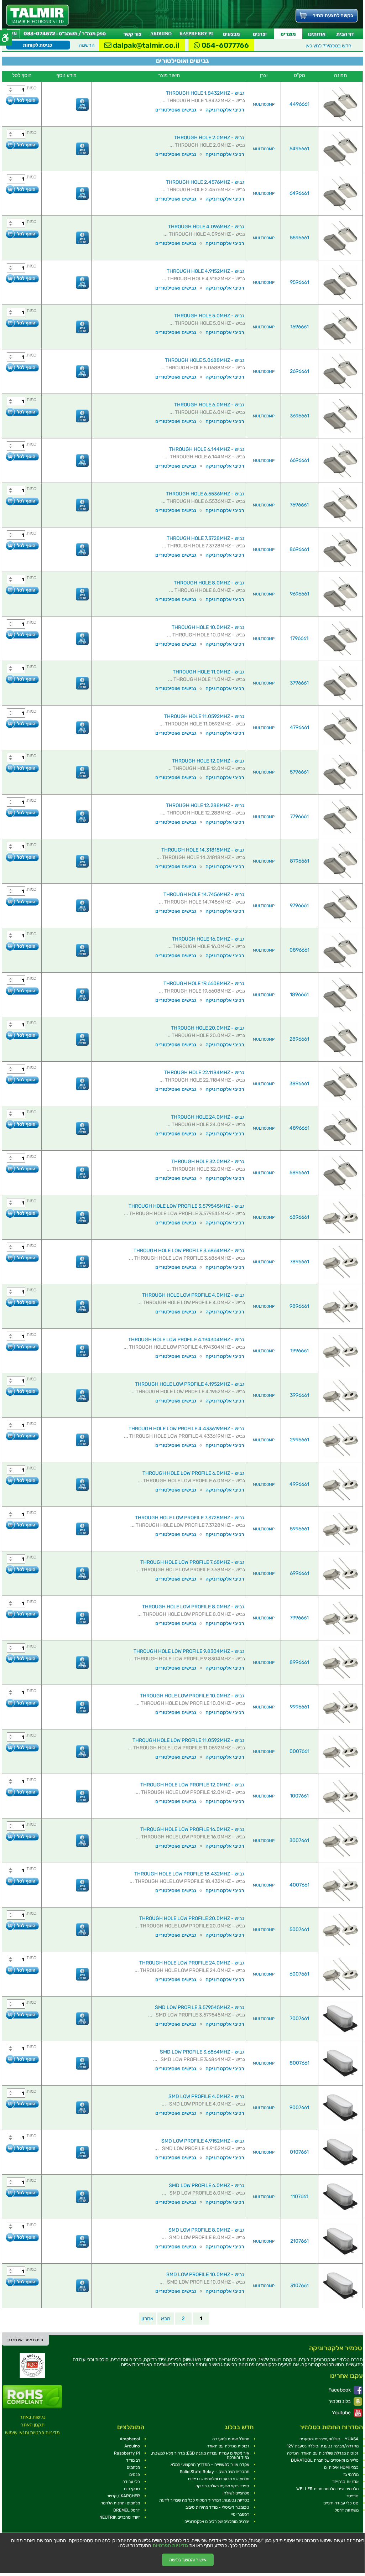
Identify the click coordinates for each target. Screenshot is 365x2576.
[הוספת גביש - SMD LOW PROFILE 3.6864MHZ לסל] (22, 2059)
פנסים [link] (135, 2474)
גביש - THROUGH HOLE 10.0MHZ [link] (208, 627)
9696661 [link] (299, 594)
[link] (38, 15)
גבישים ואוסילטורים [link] (176, 110)
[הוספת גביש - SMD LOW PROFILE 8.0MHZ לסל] (22, 2237)
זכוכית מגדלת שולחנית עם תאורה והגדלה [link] (323, 2453)
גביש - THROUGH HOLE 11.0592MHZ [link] (204, 716)
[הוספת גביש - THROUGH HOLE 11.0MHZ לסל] (22, 679)
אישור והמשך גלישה (188, 2560)
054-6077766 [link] (225, 45)
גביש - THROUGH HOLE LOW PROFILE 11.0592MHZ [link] (188, 1740)
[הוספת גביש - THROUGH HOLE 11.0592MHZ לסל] (22, 724)
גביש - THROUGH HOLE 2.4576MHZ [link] (205, 182)
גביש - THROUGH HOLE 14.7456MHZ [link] (204, 894)
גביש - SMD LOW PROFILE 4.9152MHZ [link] (203, 2141)
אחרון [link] (147, 2319)
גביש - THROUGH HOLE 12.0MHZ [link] (208, 761)
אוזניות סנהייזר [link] (345, 2482)
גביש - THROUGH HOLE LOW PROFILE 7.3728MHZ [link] (190, 1518)
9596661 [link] (299, 282)
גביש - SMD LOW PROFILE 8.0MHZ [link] (206, 2230)
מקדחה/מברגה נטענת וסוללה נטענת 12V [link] (323, 2446)
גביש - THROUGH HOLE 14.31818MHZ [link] (203, 850)
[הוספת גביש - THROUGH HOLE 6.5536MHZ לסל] (22, 501)
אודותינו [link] (317, 34)
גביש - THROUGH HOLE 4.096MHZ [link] (206, 227)
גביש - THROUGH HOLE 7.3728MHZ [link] (205, 538)
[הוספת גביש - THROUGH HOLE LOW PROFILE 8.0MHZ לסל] (22, 1614)
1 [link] (201, 2319)
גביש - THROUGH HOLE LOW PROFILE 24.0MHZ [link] (192, 1963)
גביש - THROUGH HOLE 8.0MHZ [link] (209, 583)
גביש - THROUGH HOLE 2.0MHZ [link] (209, 138)
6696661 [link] (299, 460)
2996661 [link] (299, 1440)
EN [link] (14, 34)
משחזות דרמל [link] (347, 2510)
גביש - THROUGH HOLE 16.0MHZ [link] (208, 939)
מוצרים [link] (288, 34)
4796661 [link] (299, 727)
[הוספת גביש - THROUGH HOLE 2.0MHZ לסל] (22, 145)
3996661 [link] (299, 1395)
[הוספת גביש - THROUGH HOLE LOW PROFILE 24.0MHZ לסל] (22, 1970)
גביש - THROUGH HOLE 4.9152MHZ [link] (205, 271)
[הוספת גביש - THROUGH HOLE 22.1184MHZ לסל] (22, 1080)
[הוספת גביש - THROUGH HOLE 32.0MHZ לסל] (22, 1169)
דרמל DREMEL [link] (127, 2510)
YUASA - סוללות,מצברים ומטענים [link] (329, 2439)
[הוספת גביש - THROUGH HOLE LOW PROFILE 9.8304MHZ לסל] (22, 1658)
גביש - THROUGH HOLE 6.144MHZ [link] (207, 449)
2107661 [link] (299, 2241)
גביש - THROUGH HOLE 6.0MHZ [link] (209, 405)
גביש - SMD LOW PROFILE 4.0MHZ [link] (206, 2096)
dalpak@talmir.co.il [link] (145, 45)
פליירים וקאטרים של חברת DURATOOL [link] (325, 2460)
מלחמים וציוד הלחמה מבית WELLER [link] (327, 2489)
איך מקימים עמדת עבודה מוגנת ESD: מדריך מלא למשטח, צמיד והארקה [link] (200, 2455)
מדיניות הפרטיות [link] (170, 2546)
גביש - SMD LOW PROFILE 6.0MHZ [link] (207, 2185)
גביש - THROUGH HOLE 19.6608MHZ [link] (204, 983)
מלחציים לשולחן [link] (236, 2493)
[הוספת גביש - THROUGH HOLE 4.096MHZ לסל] (22, 234)
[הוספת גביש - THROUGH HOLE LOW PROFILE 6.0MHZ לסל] (22, 1480)
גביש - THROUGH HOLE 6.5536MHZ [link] (205, 494)
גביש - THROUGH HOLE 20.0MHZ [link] (208, 1028)
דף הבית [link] (345, 34)
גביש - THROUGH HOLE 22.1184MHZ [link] (204, 1073)
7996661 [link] (299, 1618)
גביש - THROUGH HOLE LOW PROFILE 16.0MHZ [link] (192, 1829)
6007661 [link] (299, 1974)
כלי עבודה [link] (131, 2482)
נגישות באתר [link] (33, 2417)
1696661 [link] (299, 327)
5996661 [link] (299, 1529)
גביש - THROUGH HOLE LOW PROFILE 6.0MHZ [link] (193, 1473)
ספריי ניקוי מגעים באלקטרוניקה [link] (222, 2486)
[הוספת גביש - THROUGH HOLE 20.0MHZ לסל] (22, 1035)
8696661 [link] (299, 549)
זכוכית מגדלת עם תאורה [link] (228, 2446)
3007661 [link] (299, 1840)
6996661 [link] (299, 1573)
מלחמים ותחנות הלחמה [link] (120, 2503)
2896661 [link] (299, 1039)
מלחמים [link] (133, 2467)
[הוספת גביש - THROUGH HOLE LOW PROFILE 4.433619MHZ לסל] (22, 1436)
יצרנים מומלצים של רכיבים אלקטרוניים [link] (217, 2522)
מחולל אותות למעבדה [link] (231, 2439)
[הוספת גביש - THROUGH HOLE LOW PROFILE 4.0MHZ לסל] (22, 1302)
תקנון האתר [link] (33, 2425)
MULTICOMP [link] (264, 105)
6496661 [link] (299, 193)
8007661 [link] (299, 2063)
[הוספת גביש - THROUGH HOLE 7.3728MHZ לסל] (22, 545)
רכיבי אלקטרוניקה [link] (225, 110)
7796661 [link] (299, 816)
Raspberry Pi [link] (127, 2453)
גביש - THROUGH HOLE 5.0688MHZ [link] (205, 360)
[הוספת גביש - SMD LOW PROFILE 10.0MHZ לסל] (22, 2282)
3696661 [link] (299, 416)
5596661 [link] (299, 238)
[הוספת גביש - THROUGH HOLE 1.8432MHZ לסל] (22, 100)
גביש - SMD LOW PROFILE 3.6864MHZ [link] (202, 2052)
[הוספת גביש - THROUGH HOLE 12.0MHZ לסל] (22, 768)
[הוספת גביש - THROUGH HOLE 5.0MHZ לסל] (22, 323)
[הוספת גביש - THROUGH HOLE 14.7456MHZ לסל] (22, 902)
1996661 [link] (299, 1351)
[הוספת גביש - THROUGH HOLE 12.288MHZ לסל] (22, 813)
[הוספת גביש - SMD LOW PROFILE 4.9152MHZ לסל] (22, 2148)
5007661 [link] (299, 1929)
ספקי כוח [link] (132, 2489)
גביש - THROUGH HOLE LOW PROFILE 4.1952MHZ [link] (190, 1384)
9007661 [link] (299, 2107)
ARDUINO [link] (161, 34)
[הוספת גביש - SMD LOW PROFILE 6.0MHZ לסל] (22, 2193)
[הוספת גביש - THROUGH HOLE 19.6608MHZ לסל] (22, 991)
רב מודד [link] (133, 2460)
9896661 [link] (299, 1306)
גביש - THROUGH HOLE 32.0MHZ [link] (208, 1162)
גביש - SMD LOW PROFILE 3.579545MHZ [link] (200, 2007)
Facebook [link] (340, 2390)
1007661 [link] (299, 1796)
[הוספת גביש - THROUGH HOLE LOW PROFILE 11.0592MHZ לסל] (22, 1747)
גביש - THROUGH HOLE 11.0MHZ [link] (208, 672)
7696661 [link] (299, 505)
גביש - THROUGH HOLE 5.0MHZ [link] (209, 316)
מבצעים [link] (231, 34)
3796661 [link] (299, 683)
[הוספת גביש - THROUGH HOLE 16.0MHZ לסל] (22, 946)
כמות (32, 88)
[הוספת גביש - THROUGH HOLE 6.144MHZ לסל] (22, 456)
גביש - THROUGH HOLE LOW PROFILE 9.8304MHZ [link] (189, 1651)
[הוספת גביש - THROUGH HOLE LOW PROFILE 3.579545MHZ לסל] (22, 1213)
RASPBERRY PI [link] (196, 34)
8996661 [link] (299, 1662)
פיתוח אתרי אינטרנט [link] (25, 2340)
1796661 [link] (299, 638)
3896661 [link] (299, 1084)
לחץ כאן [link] (328, 46)
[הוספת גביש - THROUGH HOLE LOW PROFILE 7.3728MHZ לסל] (22, 1525)
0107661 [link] (299, 2152)
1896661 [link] (299, 995)
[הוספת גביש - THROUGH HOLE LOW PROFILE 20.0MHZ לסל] (22, 1926)
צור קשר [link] (132, 34)
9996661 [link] (299, 1707)
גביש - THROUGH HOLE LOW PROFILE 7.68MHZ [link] (192, 1562)
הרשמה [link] (87, 45)
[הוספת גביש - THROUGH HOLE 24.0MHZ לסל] (22, 1124)
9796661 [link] (299, 905)
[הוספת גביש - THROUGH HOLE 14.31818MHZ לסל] (22, 857)
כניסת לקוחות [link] (38, 45)
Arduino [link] (132, 2446)
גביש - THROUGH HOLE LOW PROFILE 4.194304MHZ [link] (186, 1340)
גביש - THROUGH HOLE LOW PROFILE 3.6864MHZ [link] (189, 1251)
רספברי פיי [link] (240, 2514)
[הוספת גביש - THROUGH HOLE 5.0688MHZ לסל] (22, 367)
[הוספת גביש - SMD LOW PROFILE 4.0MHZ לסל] (22, 2104)
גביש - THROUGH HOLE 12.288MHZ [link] (205, 805)
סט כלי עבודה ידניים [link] (341, 2503)
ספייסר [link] (352, 2496)
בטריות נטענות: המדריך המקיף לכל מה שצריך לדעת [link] (204, 2500)
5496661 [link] (299, 149)
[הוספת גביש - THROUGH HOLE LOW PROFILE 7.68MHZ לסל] (22, 1569)
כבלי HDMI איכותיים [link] (341, 2467)
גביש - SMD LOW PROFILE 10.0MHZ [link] (205, 2275)
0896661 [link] (299, 950)
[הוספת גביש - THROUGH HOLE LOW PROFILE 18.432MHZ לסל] (22, 1881)
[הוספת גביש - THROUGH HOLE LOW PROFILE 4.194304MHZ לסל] (22, 1347)
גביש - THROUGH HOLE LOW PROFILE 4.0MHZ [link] (193, 1295)
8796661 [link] (299, 861)
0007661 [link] (299, 1751)
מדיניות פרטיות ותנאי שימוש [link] (32, 2433)
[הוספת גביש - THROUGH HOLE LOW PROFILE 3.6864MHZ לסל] (22, 1258)
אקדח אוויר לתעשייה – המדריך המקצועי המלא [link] (210, 2465)
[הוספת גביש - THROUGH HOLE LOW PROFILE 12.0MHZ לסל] (22, 1792)
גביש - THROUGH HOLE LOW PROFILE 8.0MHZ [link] (193, 1607)
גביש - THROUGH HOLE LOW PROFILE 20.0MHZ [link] (192, 1918)
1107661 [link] (299, 2197)
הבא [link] (166, 2319)
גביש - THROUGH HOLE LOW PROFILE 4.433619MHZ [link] (186, 1429)
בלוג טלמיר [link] (340, 2401)
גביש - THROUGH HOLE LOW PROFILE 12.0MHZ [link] (192, 1785)
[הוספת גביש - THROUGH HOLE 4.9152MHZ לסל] (22, 278)
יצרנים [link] (260, 34)
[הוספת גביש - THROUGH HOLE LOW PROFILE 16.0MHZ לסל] (22, 1836)
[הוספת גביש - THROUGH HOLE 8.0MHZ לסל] (22, 590)
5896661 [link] (299, 1173)
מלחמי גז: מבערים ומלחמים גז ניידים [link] (219, 2479)
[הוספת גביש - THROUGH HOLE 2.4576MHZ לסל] (22, 189)
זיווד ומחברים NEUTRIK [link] (120, 2517)
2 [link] (183, 2319)
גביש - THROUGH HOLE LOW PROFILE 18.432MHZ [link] (189, 1874)
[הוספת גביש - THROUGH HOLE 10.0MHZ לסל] (22, 634)
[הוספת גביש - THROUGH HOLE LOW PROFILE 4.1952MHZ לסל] (22, 1391)
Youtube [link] (342, 2413)
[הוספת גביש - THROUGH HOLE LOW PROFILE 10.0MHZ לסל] (22, 1703)
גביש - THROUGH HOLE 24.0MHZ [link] (208, 1117)
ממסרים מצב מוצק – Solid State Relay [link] (215, 2472)
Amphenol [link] (130, 2439)
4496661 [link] (299, 104)
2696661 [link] (299, 371)
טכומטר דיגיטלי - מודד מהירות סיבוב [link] (217, 2507)
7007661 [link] (299, 2018)
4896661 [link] (299, 1128)
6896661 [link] (299, 1217)
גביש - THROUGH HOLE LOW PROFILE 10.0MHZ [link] (192, 1696)
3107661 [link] (299, 2286)
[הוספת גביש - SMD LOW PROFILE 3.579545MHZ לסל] (22, 2015)
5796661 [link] (299, 772)
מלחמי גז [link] (351, 2474)
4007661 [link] (299, 1885)
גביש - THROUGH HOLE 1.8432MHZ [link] (205, 93)
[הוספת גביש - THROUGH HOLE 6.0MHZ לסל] (22, 412)
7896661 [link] (299, 1262)
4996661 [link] (299, 1484)
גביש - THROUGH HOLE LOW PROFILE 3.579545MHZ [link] (186, 1206)
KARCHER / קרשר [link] (123, 2496)
